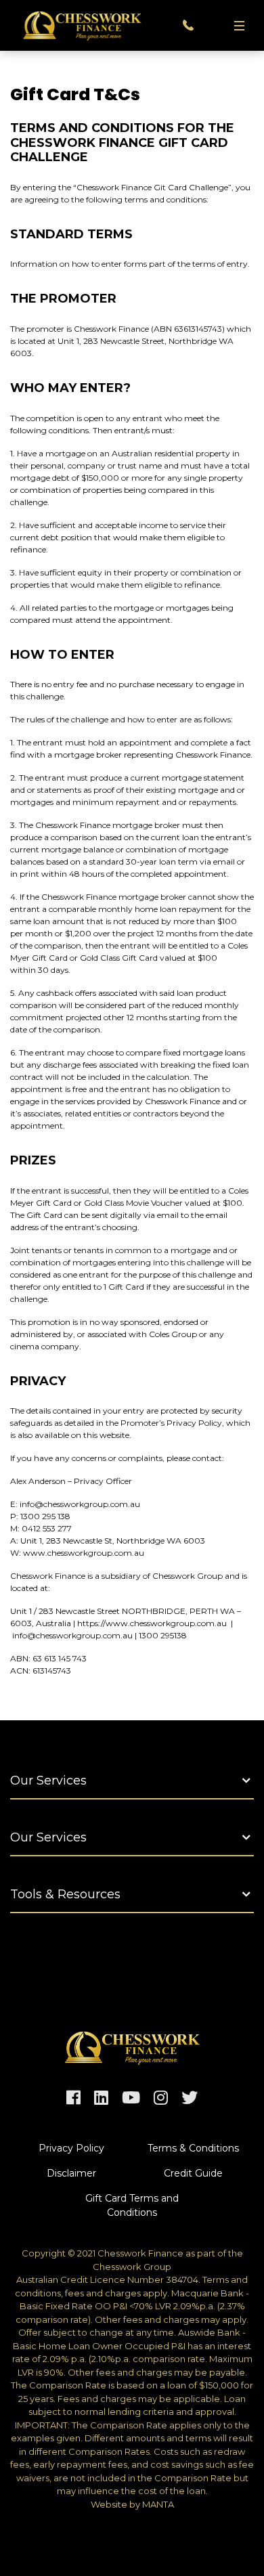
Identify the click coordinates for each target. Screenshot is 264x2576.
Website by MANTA (132, 2504)
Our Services (48, 1781)
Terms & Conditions (193, 2148)
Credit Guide (193, 2173)
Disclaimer (71, 2173)
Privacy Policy (71, 2148)
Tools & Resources (65, 1894)
